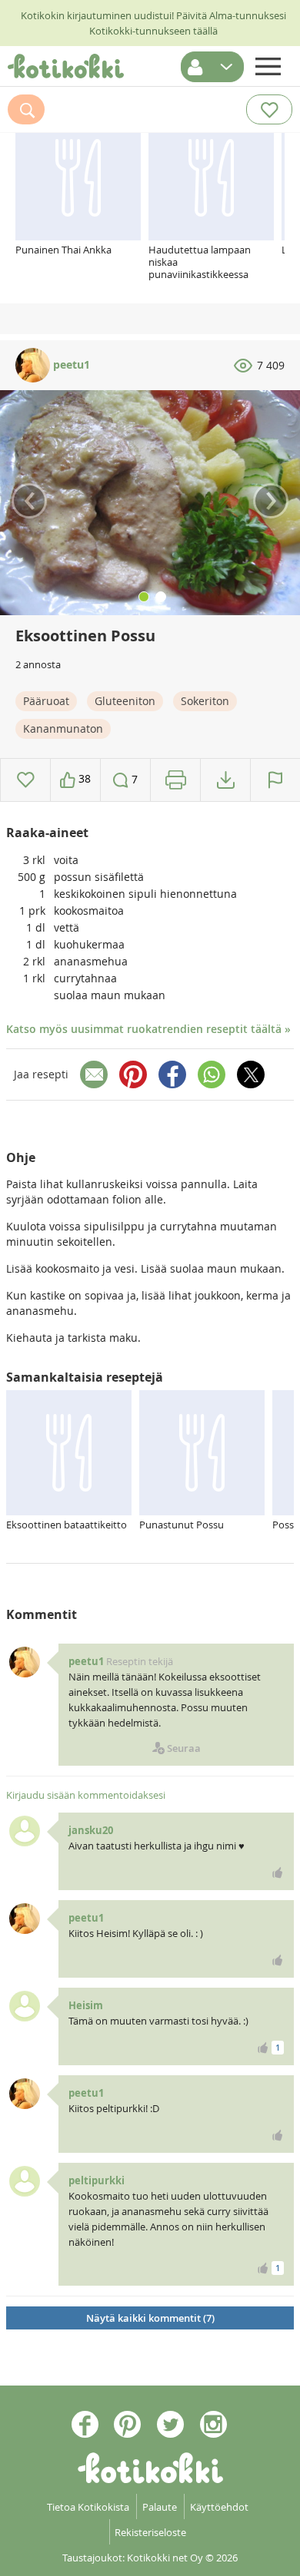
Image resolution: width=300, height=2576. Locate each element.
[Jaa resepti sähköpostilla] (94, 1074)
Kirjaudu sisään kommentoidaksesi (86, 1795)
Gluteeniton (125, 701)
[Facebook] (172, 1074)
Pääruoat (46, 701)
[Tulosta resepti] (176, 780)
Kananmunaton (63, 728)
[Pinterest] (133, 1074)
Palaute (160, 2507)
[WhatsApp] (212, 1074)
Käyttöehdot (219, 2507)
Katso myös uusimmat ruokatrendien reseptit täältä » (148, 1029)
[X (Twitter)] (251, 1074)
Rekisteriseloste (150, 2532)
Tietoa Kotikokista (88, 2507)
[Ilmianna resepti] (275, 780)
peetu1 (70, 364)
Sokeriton (205, 701)
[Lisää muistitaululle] (26, 780)
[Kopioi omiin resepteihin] (226, 780)
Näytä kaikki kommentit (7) (150, 2318)
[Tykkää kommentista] (278, 1872)
